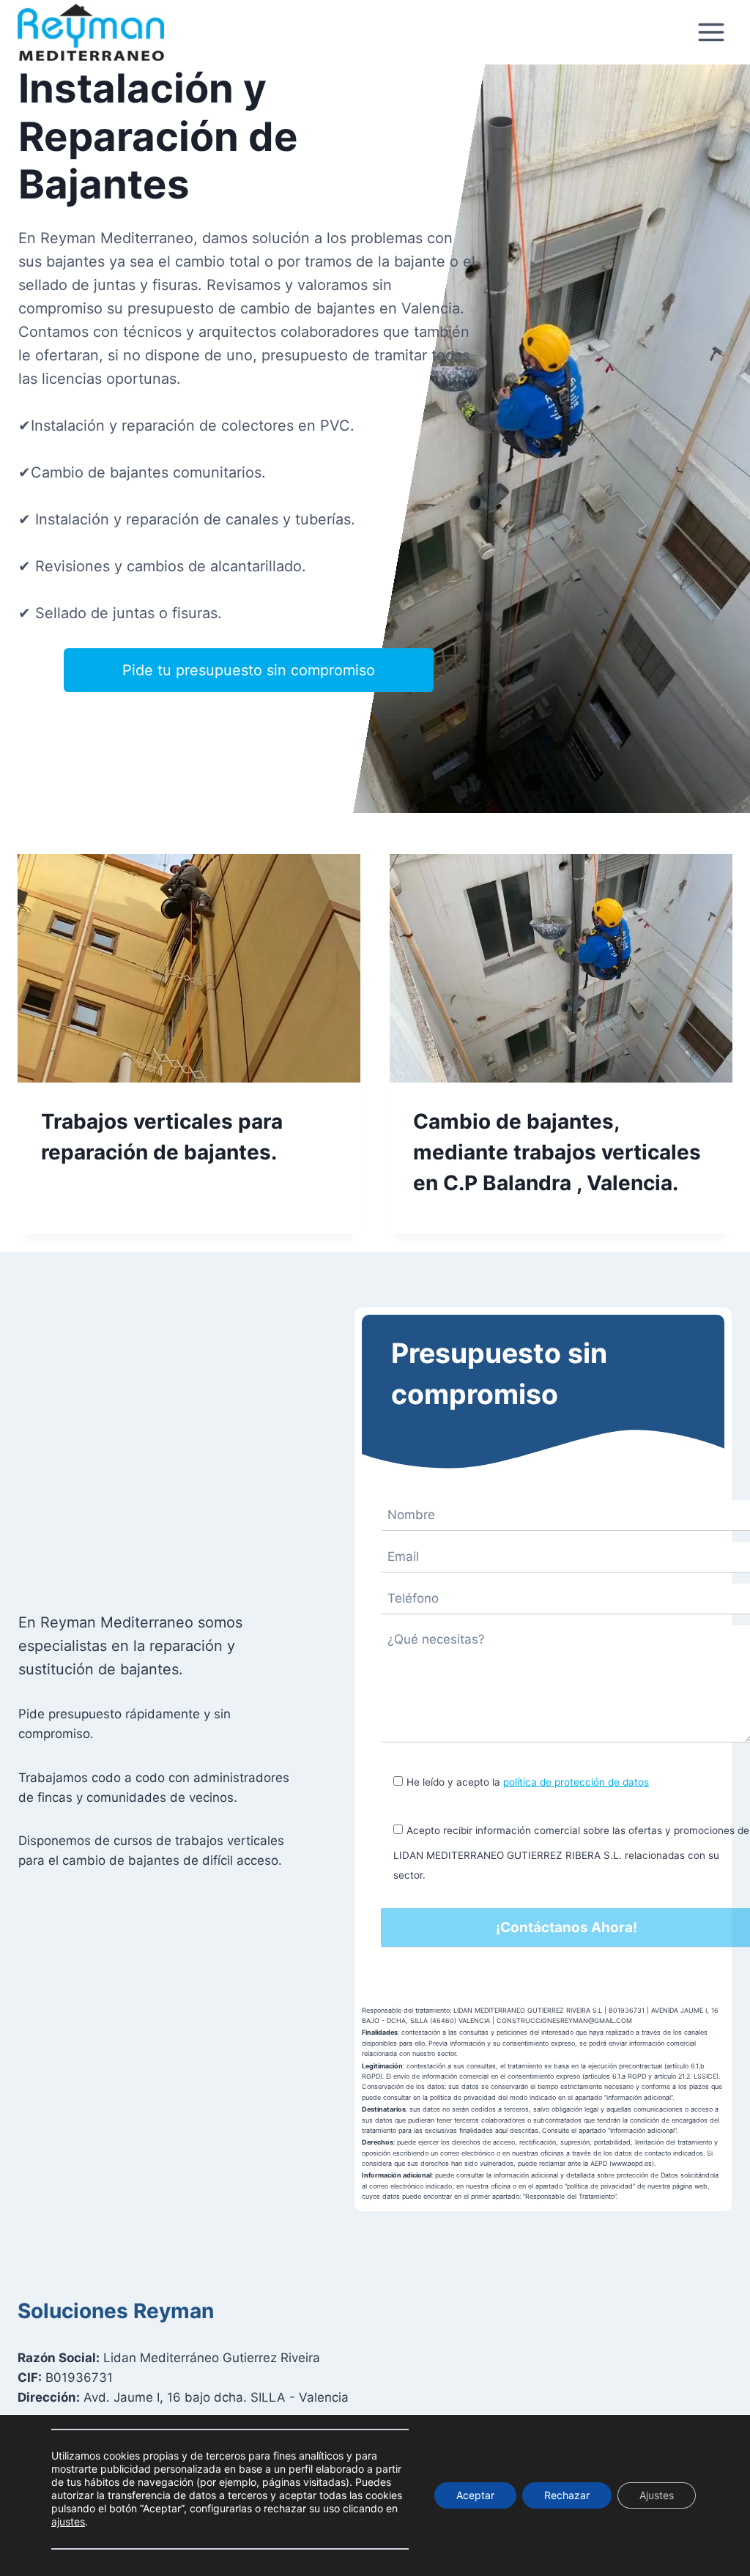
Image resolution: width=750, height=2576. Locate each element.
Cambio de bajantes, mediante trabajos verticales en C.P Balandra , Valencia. (557, 1152)
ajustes (68, 2521)
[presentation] (189, 968)
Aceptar (475, 2495)
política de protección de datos (576, 1782)
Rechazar (567, 2495)
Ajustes (657, 2495)
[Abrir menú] (711, 33)
